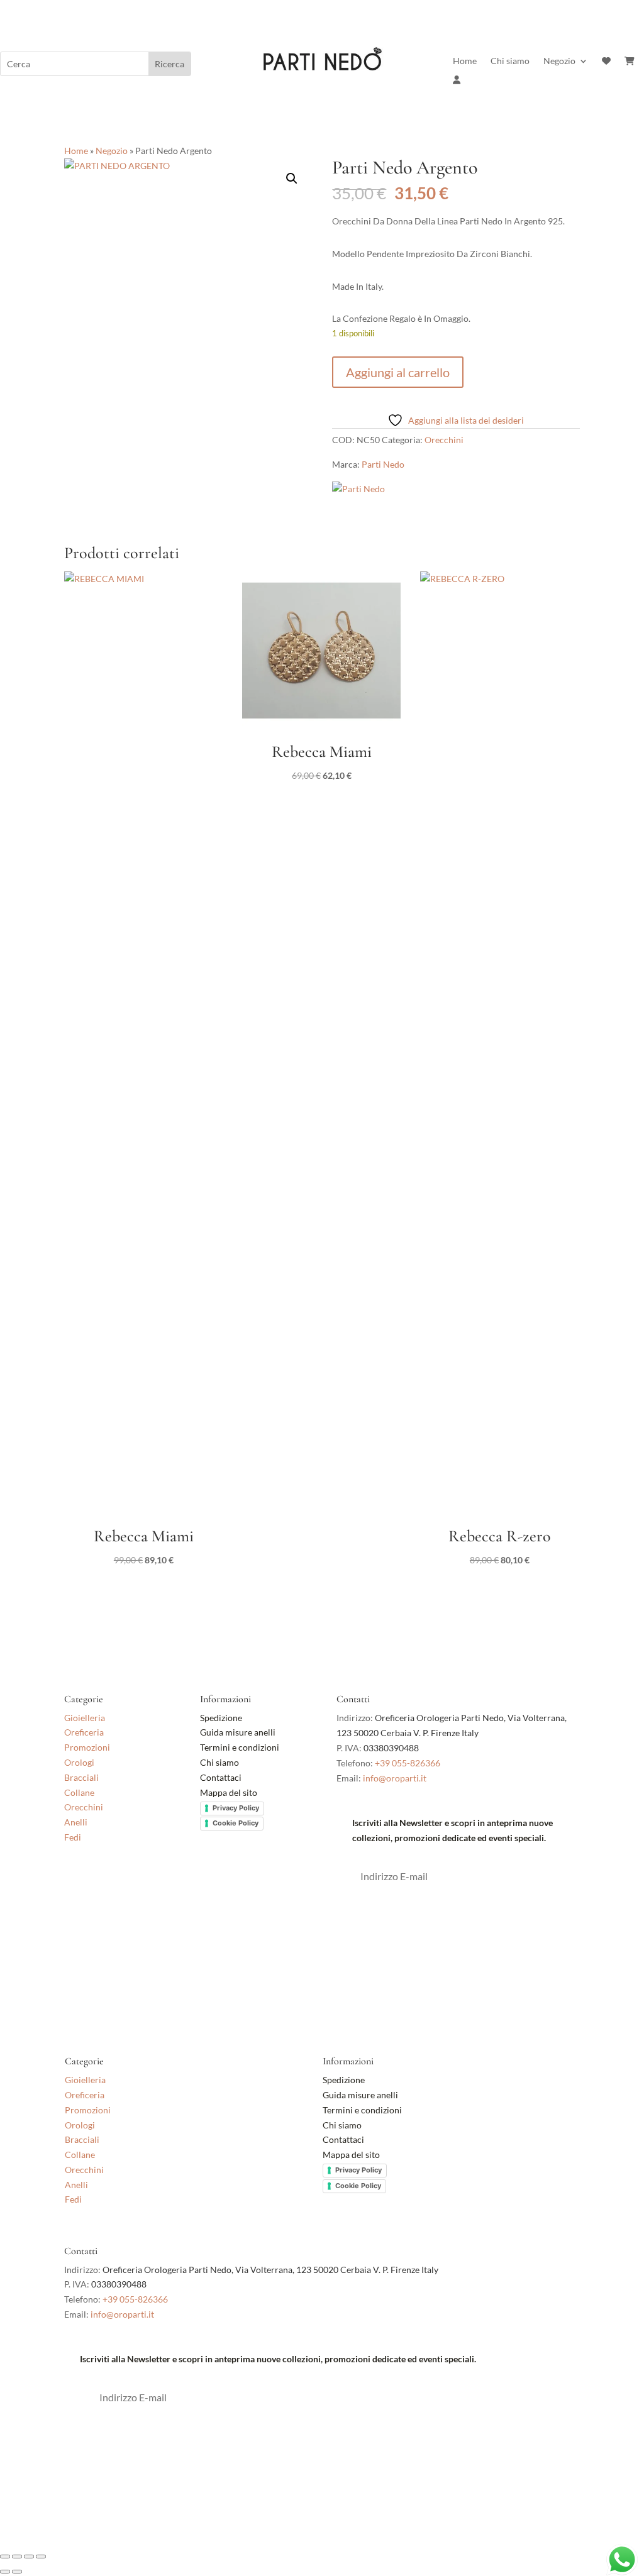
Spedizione (221, 1718)
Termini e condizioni (241, 1747)
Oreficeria (84, 1732)
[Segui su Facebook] (74, 1883)
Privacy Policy (236, 1808)
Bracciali (81, 1777)
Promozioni (87, 1747)
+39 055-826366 (408, 1763)
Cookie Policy (236, 1823)
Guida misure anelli (238, 1732)
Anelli (76, 1822)
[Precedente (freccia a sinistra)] (5, 2572)
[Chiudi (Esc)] (41, 2557)
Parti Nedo (383, 464)
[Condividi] (29, 2557)
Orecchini (444, 440)
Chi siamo (510, 61)
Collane (79, 1792)
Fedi (73, 1837)
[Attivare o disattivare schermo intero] (17, 2557)
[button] (292, 179)
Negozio (559, 61)
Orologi (79, 1762)
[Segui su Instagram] (99, 1883)
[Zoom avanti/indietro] (5, 2557)
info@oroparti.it (395, 1778)
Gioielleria (85, 1718)
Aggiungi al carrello (398, 372)
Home (465, 61)
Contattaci (221, 1777)
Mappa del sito (229, 1792)
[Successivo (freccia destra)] (17, 2572)
